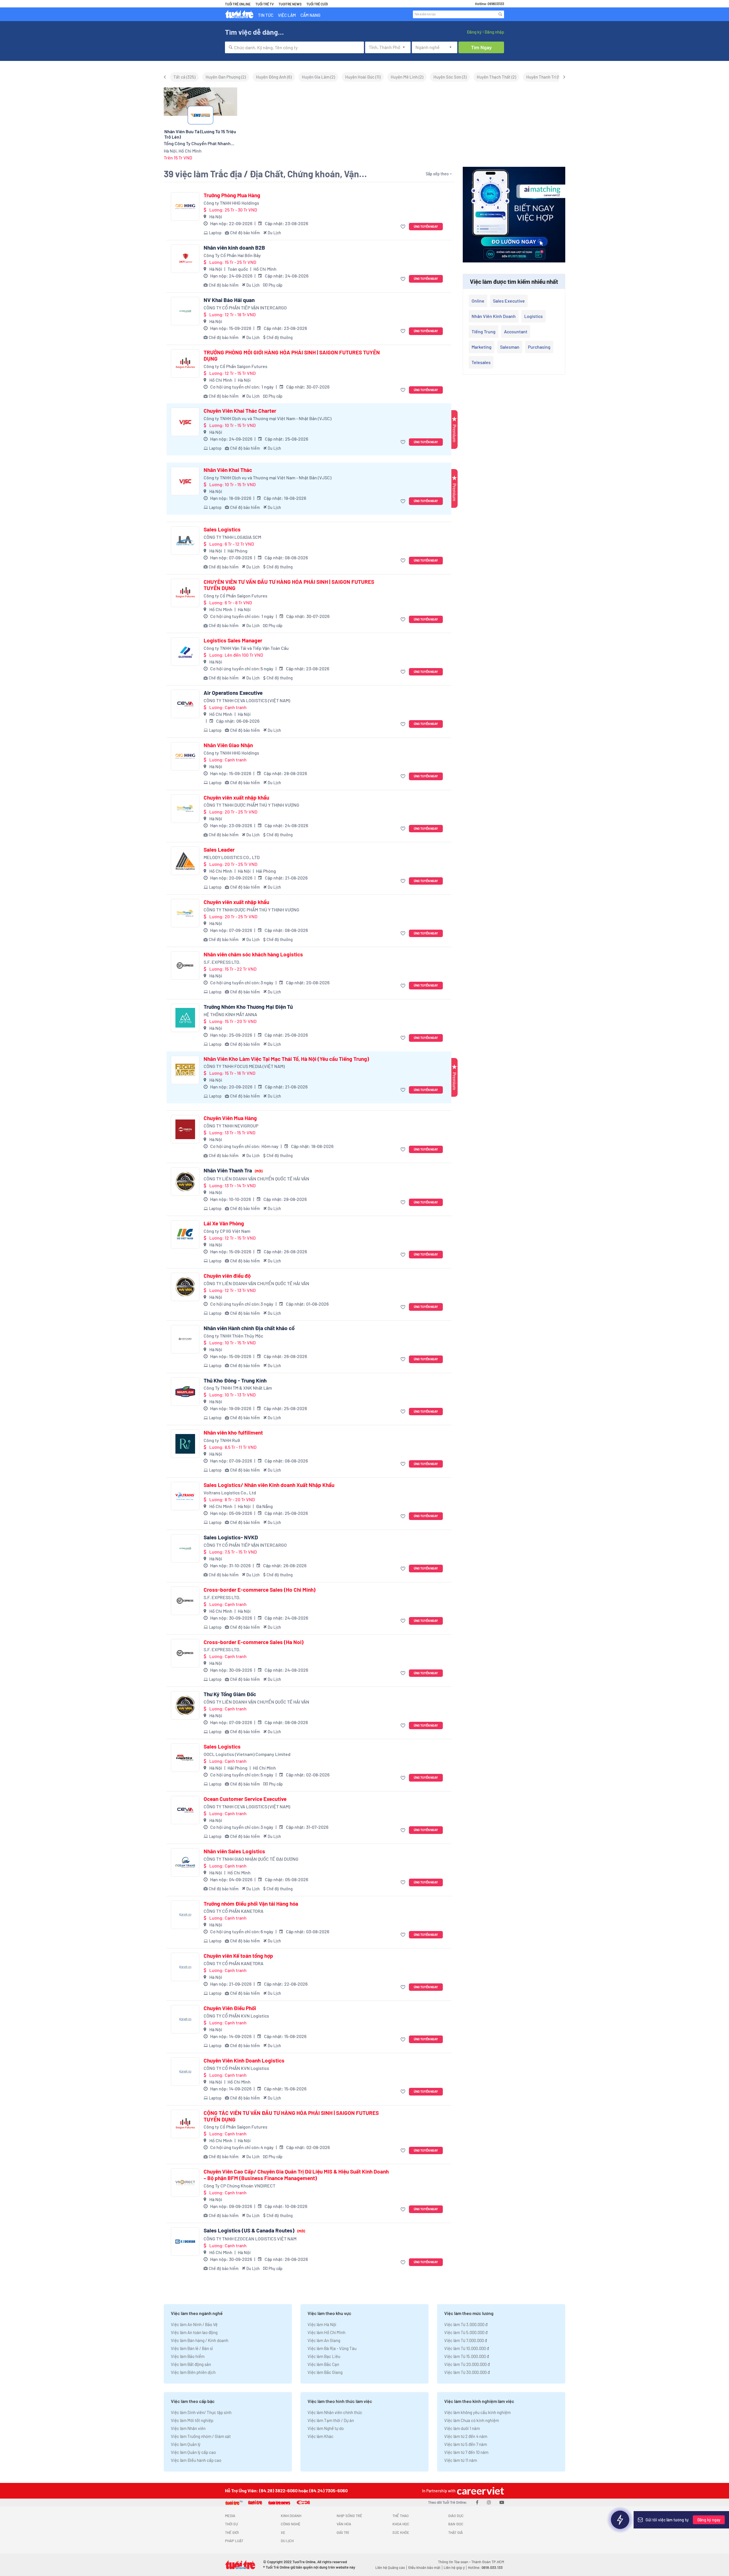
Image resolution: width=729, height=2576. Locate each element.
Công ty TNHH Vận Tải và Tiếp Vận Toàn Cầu (246, 648)
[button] (404, 227)
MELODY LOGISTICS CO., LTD (232, 857)
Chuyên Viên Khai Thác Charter (240, 411)
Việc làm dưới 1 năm (462, 2428)
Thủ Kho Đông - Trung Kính (235, 1381)
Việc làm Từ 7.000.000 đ (466, 2340)
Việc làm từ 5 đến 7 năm (466, 2444)
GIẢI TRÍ (343, 2532)
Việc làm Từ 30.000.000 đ (467, 2372)
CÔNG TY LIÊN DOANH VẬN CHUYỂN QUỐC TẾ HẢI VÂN (256, 1179)
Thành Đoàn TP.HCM (488, 2562)
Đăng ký (474, 32)
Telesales (481, 362)
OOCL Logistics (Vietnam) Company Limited (247, 1754)
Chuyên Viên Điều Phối (230, 2008)
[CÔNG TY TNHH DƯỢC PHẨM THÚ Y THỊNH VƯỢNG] (185, 809)
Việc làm (287, 15)
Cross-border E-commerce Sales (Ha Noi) (254, 1642)
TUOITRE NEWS (290, 4)
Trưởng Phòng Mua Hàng (232, 195)
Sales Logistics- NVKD (231, 1537)
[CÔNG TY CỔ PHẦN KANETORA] (185, 1915)
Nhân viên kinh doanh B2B (234, 248)
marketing (482, 347)
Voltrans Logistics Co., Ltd (230, 1493)
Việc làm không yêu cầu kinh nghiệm (477, 2412)
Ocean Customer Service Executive (245, 1799)
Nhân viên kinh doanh (494, 316)
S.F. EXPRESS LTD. (222, 962)
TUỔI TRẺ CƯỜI (317, 4)
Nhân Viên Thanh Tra (233, 1170)
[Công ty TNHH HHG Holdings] (185, 206)
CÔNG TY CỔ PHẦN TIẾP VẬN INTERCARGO (245, 308)
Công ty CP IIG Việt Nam (227, 1231)
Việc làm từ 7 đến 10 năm (466, 2452)
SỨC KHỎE (401, 2532)
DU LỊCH (287, 2541)
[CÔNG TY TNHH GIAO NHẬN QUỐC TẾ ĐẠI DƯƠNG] (185, 1862)
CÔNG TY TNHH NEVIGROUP (231, 1126)
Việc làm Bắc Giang (325, 2372)
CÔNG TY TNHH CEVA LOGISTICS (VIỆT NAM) (247, 700)
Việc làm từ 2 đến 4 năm (466, 2436)
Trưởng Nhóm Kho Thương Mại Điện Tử (248, 1007)
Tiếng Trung (484, 331)
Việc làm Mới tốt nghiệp (192, 2420)
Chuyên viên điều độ (227, 1276)
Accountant (516, 331)
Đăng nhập (494, 32)
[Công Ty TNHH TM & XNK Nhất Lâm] (185, 1392)
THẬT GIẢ (455, 2532)
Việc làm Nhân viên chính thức (335, 2412)
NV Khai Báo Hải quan (229, 300)
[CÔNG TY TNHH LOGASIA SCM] (185, 541)
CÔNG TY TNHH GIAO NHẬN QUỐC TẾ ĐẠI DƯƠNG (251, 1859)
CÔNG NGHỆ (291, 2524)
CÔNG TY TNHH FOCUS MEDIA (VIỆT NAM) (244, 1066)
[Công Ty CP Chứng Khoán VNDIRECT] (185, 2183)
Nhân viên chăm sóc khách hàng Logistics (253, 954)
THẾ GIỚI (232, 2532)
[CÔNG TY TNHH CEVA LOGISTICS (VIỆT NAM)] (185, 704)
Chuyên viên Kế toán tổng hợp (238, 1956)
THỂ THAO (401, 2516)
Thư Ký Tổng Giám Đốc (230, 1694)
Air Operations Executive (233, 693)
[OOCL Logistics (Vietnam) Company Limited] (185, 1758)
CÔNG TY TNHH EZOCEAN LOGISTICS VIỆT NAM (250, 2239)
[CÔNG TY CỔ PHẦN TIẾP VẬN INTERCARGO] (185, 311)
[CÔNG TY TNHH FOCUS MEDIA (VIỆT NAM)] (185, 1070)
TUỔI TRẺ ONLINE (238, 4)
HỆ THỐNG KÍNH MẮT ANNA (230, 1014)
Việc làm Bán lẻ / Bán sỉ (192, 2348)
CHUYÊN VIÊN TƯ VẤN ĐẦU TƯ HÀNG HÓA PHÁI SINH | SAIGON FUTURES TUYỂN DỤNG (289, 585)
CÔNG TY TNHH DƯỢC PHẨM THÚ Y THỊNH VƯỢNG (251, 805)
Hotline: (485, 2567)
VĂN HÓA (344, 2524)
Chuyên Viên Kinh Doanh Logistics (244, 2061)
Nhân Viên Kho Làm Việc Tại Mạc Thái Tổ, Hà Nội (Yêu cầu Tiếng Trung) (286, 1059)
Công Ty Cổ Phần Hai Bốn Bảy (232, 255)
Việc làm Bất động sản (191, 2364)
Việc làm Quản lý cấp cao (193, 2452)
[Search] (500, 14)
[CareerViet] (480, 2491)
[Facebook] (477, 2502)
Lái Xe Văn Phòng (224, 1223)
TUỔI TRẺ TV (265, 4)
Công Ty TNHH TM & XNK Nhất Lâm (238, 1388)
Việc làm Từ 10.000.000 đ (467, 2348)
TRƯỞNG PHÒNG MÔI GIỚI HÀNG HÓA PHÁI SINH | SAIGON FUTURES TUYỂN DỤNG (292, 356)
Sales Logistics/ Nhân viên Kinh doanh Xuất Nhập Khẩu (269, 1485)
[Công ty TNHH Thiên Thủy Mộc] (185, 1339)
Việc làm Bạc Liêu (324, 2356)
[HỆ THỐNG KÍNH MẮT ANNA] (185, 1018)
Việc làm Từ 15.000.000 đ (467, 2356)
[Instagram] (489, 2502)
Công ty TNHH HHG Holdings (231, 203)
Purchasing (539, 347)
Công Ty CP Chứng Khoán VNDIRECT (239, 2186)
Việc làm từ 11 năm (461, 2460)
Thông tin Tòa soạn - (455, 2562)
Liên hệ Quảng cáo (390, 2567)
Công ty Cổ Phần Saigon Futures (236, 366)
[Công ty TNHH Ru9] (185, 1444)
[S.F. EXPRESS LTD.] (185, 966)
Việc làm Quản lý (186, 2444)
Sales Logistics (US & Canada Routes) (254, 2230)
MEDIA (230, 2516)
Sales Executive (509, 301)
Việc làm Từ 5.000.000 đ (466, 2332)
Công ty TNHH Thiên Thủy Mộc (233, 1336)
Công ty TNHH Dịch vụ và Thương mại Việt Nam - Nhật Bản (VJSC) (268, 418)
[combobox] (294, 47)
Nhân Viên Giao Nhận (228, 745)
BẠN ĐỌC (456, 2524)
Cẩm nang (310, 15)
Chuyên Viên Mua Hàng (230, 1118)
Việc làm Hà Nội (322, 2324)
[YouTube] (502, 2502)
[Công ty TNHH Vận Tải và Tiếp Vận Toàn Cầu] (185, 652)
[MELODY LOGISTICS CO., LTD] (185, 861)
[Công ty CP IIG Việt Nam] (185, 1234)
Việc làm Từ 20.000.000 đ (467, 2364)
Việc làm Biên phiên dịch (193, 2372)
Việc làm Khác (321, 2436)
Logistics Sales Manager (233, 640)
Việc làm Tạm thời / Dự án (331, 2420)
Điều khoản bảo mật (424, 2567)
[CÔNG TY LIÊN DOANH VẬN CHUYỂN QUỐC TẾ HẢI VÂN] (185, 1182)
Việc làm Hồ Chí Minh (326, 2332)
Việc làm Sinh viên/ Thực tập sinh (201, 2412)
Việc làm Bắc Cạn (323, 2364)
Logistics (534, 316)
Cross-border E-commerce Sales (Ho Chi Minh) (260, 1590)
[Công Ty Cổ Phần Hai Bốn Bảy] (185, 259)
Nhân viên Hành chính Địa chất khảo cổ (249, 1328)
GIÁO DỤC (456, 2516)
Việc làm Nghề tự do (326, 2428)
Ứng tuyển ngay (426, 226)
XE (283, 2532)
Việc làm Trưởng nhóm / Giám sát (201, 2436)
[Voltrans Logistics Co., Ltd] (185, 1496)
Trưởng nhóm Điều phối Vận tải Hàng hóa (251, 1904)
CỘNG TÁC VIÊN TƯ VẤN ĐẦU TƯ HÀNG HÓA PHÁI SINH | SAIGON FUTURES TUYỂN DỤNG (291, 2116)
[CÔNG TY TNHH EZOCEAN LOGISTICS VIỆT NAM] (185, 2242)
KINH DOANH (291, 2516)
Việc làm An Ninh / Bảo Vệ (194, 2324)
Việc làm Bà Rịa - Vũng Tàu (332, 2348)
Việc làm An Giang (324, 2340)
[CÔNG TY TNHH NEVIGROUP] (185, 1129)
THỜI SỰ (231, 2524)
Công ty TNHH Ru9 (222, 1440)
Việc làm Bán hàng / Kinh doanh (200, 2340)
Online (478, 301)
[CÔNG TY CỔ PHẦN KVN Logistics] (185, 2019)
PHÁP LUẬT (234, 2541)
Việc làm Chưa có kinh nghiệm (472, 2420)
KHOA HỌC (401, 2524)
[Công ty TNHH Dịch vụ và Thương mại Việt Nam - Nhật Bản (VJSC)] (185, 422)
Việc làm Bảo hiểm (188, 2356)
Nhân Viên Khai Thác (228, 470)
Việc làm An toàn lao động (194, 2332)
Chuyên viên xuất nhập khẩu (236, 798)
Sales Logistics (222, 529)
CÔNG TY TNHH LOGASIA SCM (232, 537)
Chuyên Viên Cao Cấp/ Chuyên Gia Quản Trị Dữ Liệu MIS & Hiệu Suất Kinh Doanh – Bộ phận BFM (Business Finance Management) (296, 2175)
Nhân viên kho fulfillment (233, 1433)
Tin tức (266, 15)
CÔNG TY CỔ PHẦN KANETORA (234, 1911)
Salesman (510, 347)
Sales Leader (219, 850)
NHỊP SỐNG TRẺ (349, 2516)
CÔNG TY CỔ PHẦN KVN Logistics (236, 2016)
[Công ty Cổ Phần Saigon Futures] (185, 363)
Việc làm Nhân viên (188, 2428)
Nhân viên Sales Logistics (234, 1851)
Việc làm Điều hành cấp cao (196, 2460)
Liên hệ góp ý (454, 2567)
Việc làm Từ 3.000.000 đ (466, 2324)
